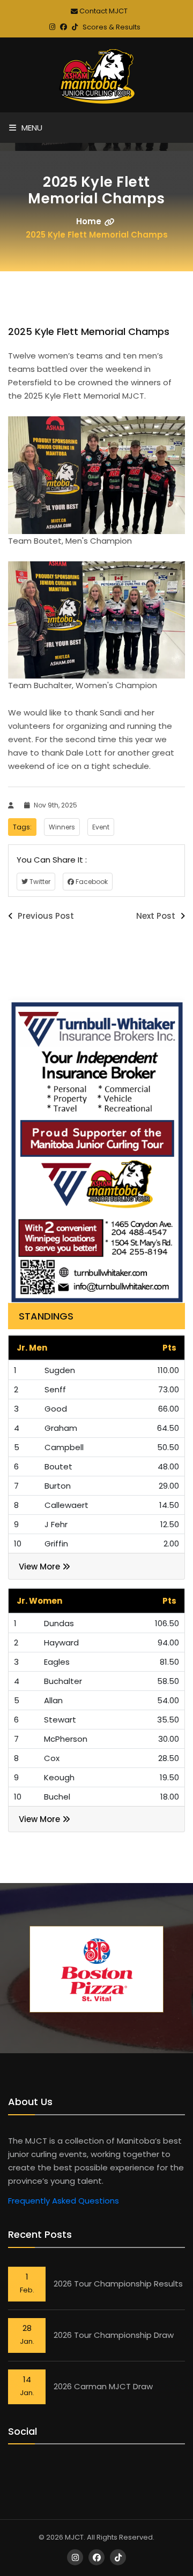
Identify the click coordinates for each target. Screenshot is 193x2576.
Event (101, 827)
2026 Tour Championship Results (118, 2284)
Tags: (22, 827)
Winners (62, 827)
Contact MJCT (103, 11)
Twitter (39, 882)
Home (89, 221)
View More (40, 1567)
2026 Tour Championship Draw (114, 2335)
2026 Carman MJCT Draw (103, 2386)
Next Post (157, 916)
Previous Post (45, 916)
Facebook (91, 882)
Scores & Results (112, 27)
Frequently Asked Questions (64, 2201)
